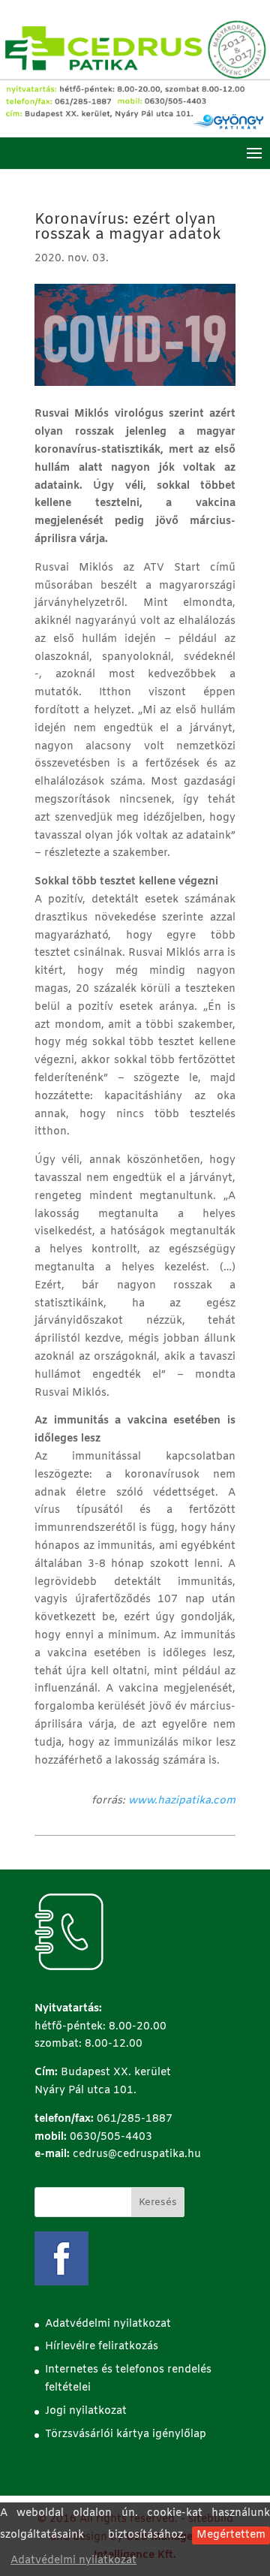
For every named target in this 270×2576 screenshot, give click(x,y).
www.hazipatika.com (182, 1801)
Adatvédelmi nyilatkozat (73, 2561)
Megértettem (231, 2535)
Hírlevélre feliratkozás (102, 2347)
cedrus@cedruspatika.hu (137, 2154)
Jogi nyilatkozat (86, 2411)
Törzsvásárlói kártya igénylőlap (126, 2434)
